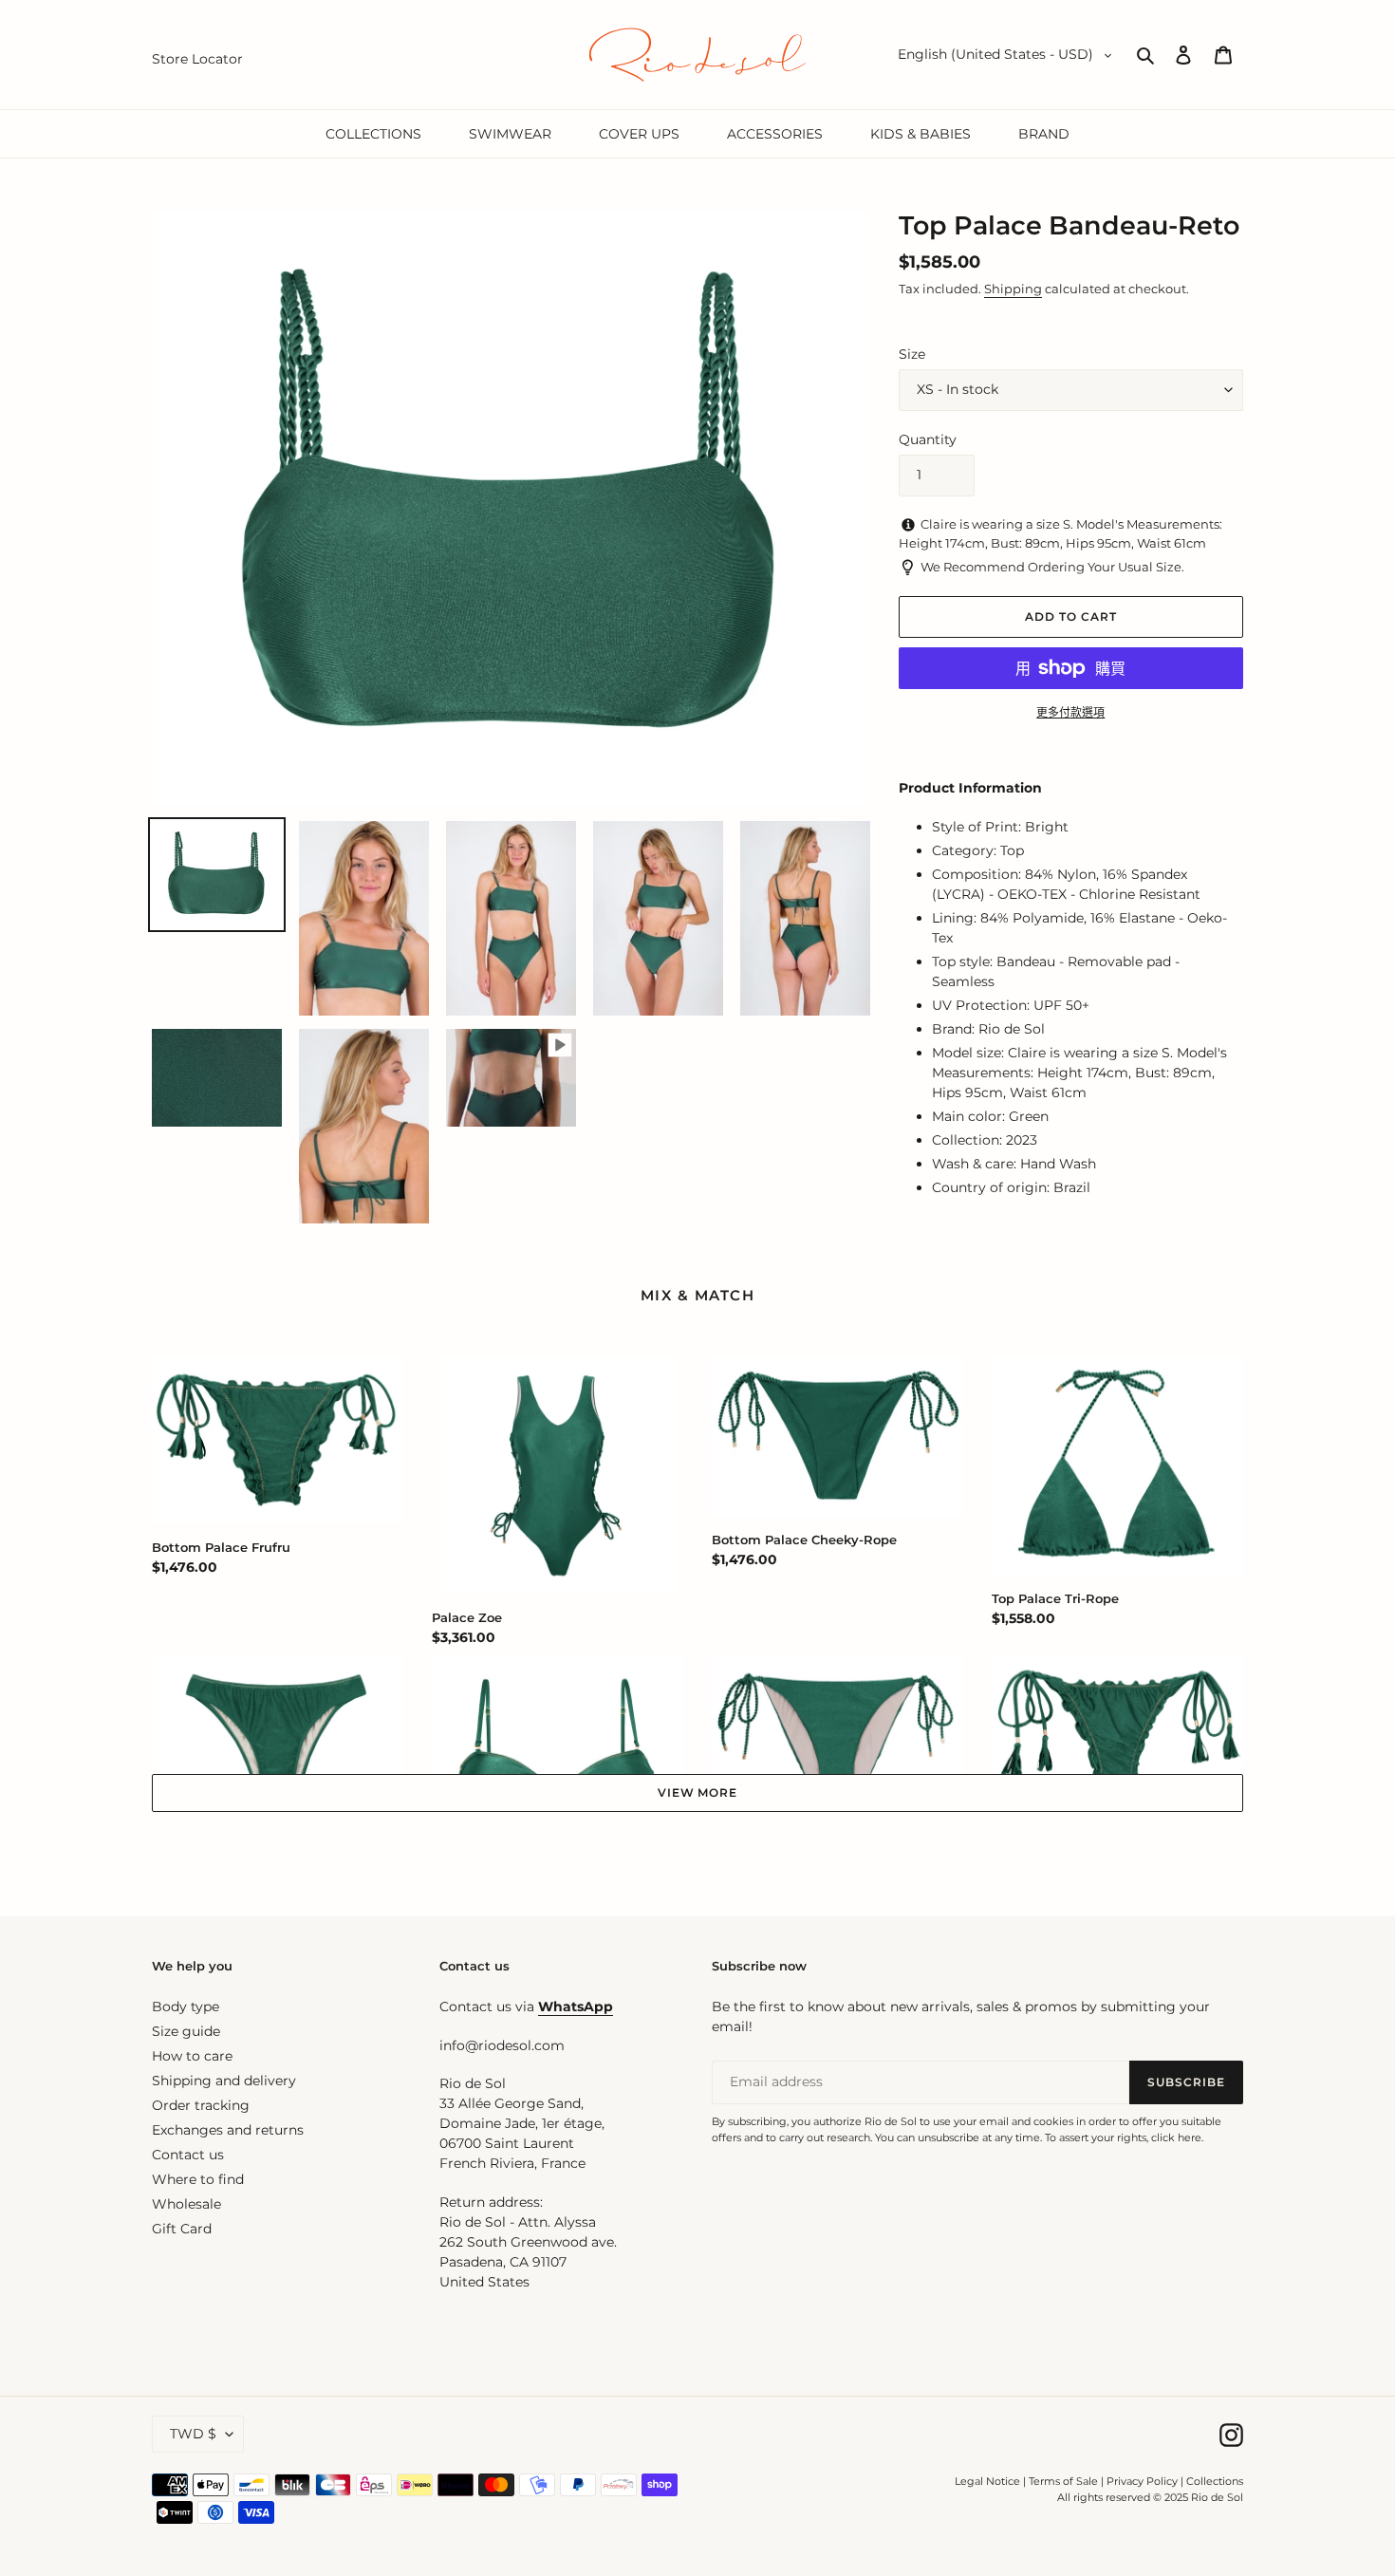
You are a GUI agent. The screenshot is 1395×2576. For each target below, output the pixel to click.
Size (912, 354)
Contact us (188, 2155)
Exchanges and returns (228, 2130)
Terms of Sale (1063, 2481)
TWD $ (193, 2434)
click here (1176, 2137)
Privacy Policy (1144, 2481)
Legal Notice (987, 2481)
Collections (1215, 2481)
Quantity (928, 439)
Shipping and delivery (224, 2081)
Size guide (186, 2031)
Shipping (1013, 289)
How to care (192, 2056)
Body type (186, 2007)
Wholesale (186, 2204)
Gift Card (182, 2229)
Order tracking (201, 2105)
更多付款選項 (1070, 712)
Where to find (198, 2179)
